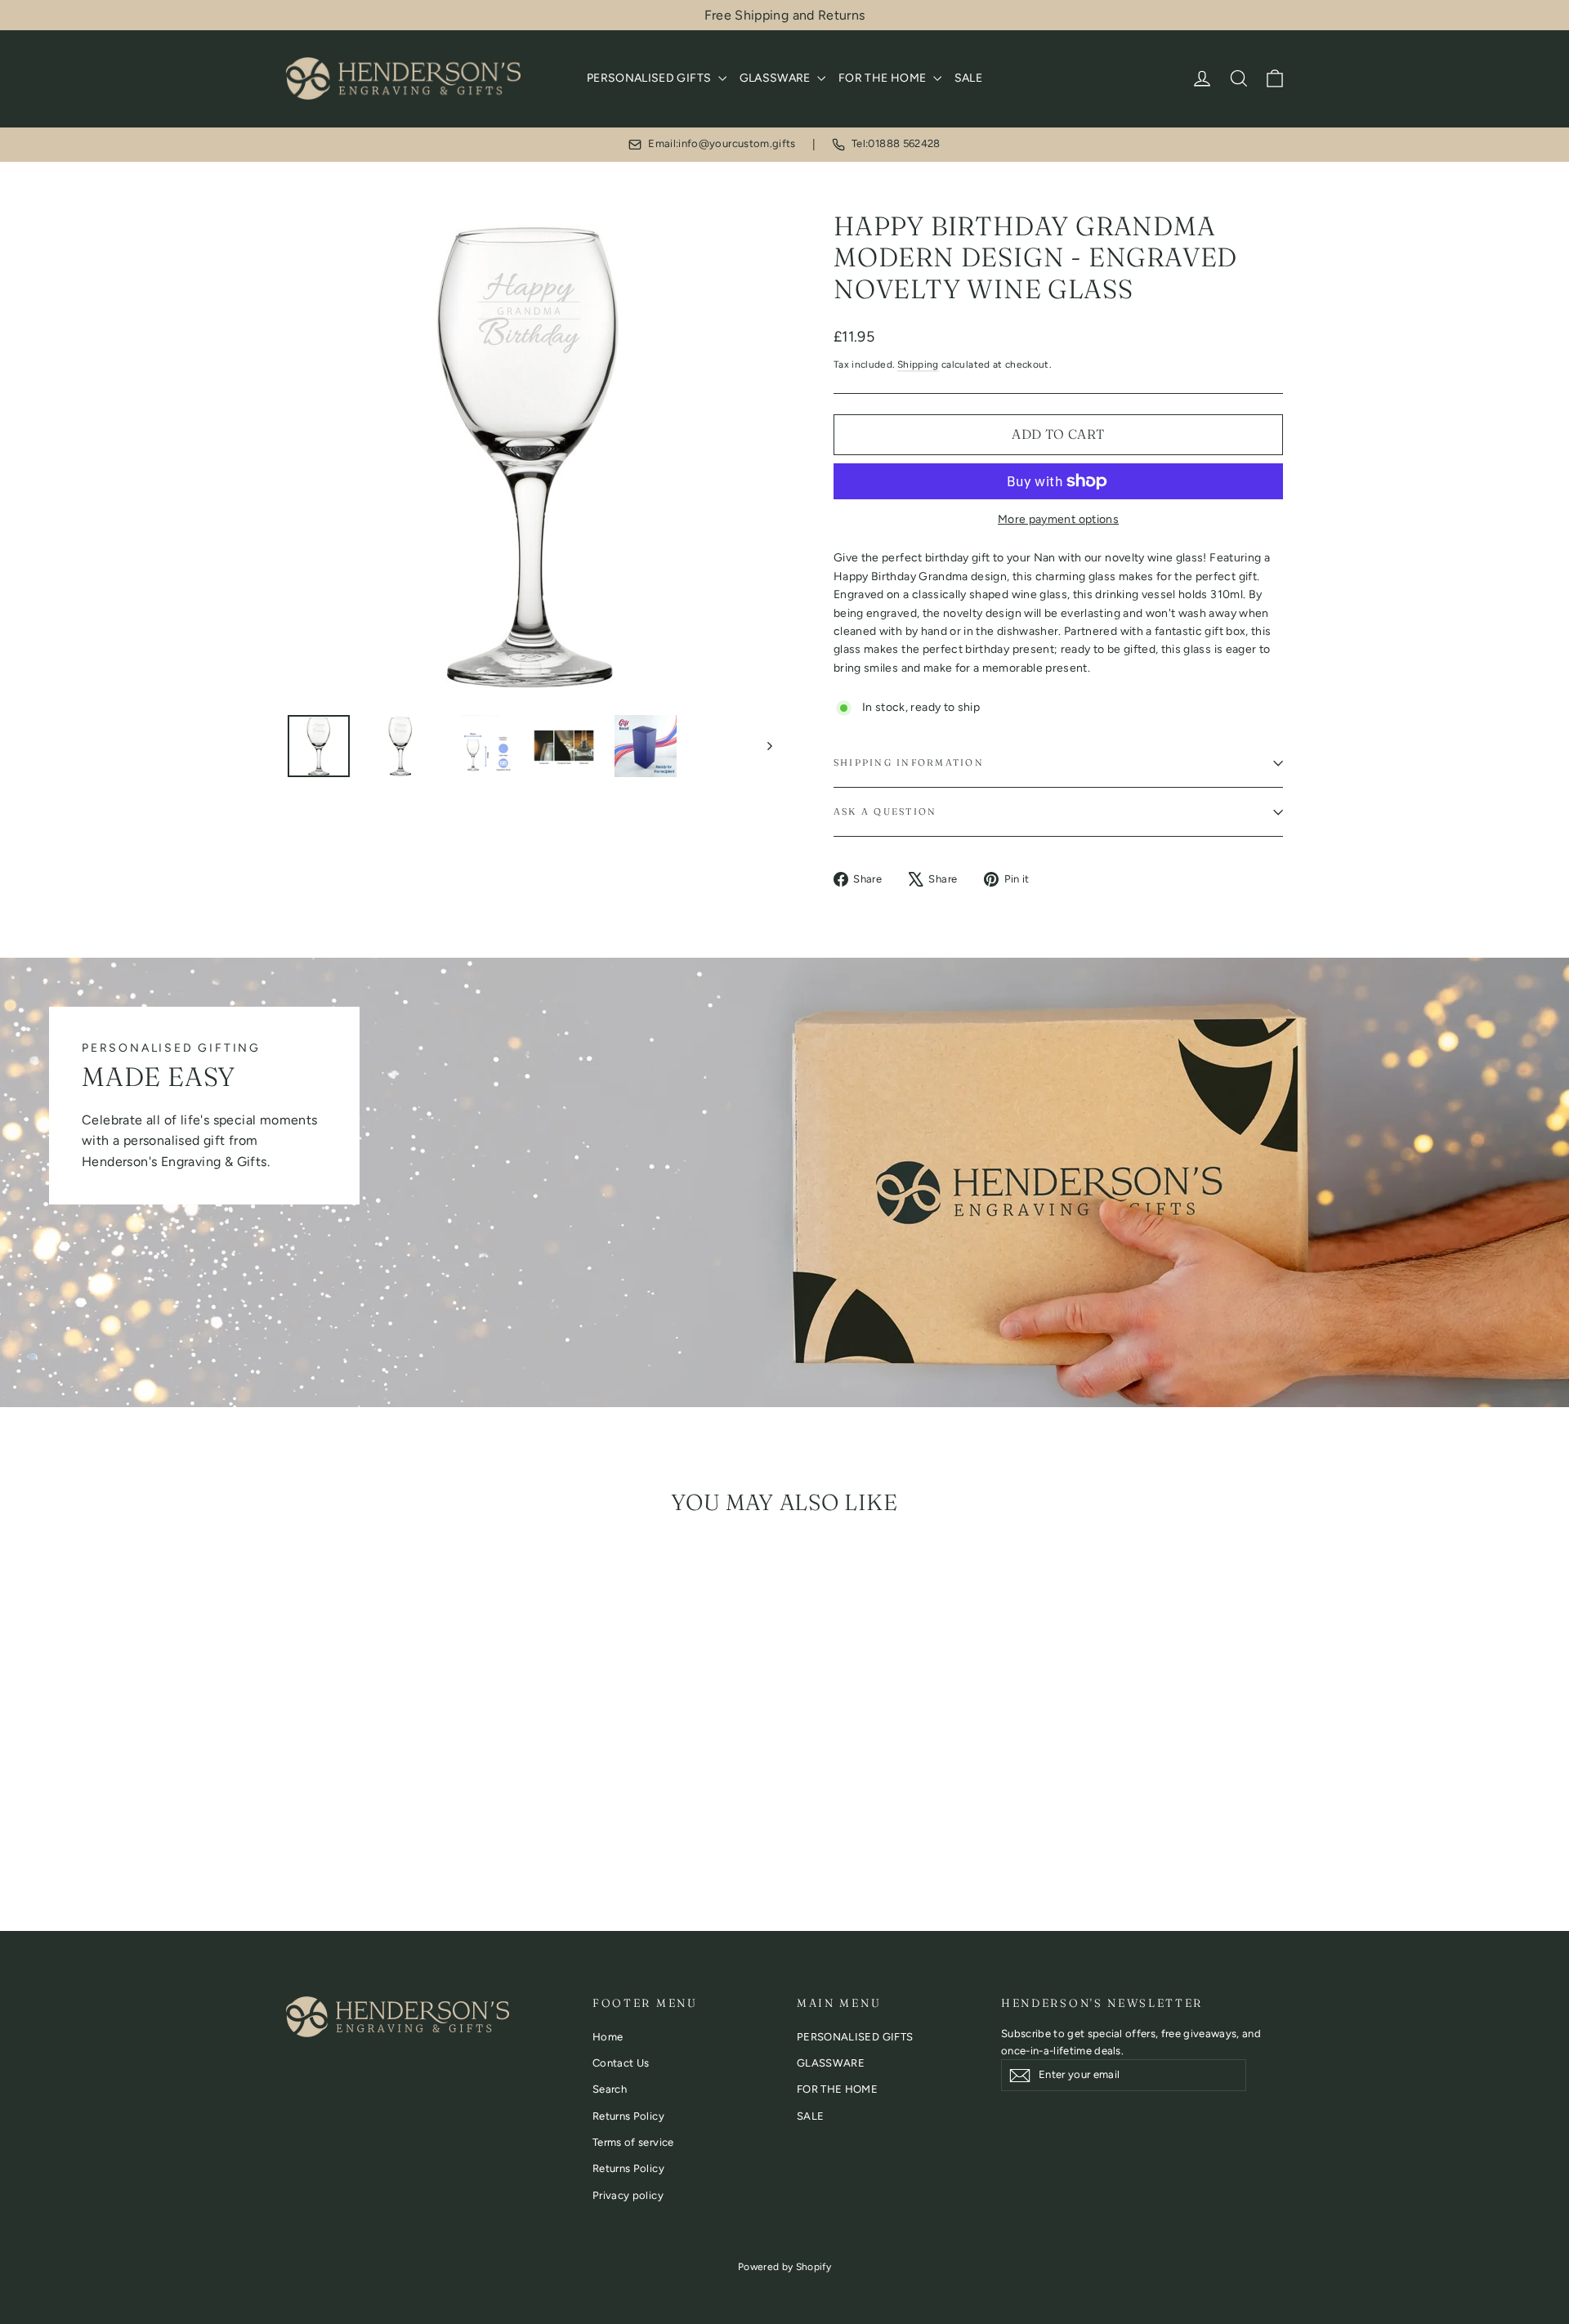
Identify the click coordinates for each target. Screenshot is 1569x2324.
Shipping (918, 364)
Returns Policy (628, 2116)
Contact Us (621, 2063)
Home (608, 2037)
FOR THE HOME (884, 78)
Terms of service (633, 2142)
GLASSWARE (777, 78)
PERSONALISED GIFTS (650, 78)
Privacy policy (628, 2195)
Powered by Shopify (784, 2267)
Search (610, 2089)
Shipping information (909, 762)
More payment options (1058, 519)
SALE (968, 78)
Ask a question (885, 811)
